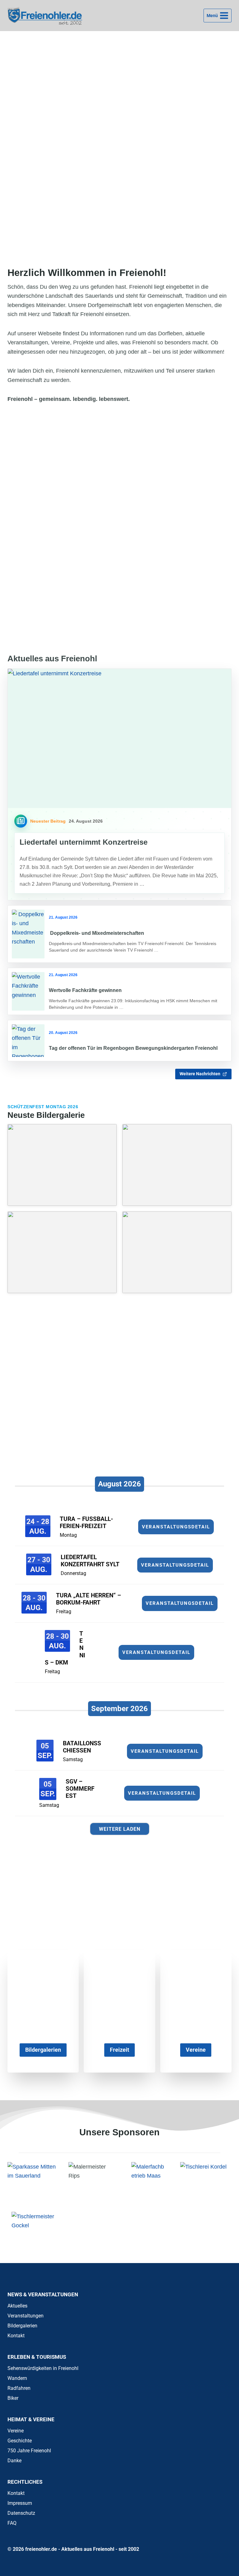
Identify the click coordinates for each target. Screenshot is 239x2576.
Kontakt (16, 2336)
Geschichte (20, 2441)
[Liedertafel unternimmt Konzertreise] (119, 739)
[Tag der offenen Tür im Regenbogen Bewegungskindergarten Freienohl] (28, 1041)
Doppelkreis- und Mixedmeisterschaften (96, 933)
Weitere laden (120, 1829)
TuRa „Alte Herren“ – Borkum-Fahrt (89, 1599)
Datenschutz (21, 2513)
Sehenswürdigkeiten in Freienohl (43, 2368)
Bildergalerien (22, 2326)
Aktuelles (17, 2306)
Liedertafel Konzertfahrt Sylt (90, 1561)
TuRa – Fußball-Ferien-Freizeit (86, 1522)
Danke (14, 2461)
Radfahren (19, 2388)
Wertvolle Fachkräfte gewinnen (85, 990)
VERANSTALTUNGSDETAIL (176, 1527)
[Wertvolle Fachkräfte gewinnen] (28, 991)
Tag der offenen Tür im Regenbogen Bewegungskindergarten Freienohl (133, 1048)
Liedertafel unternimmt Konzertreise (84, 842)
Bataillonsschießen (82, 1747)
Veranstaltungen (26, 2316)
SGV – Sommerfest (80, 1789)
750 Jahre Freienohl (29, 2451)
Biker (13, 2398)
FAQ (12, 2523)
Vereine (16, 2431)
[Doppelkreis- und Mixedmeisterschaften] (28, 934)
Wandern (17, 2378)
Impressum (20, 2503)
